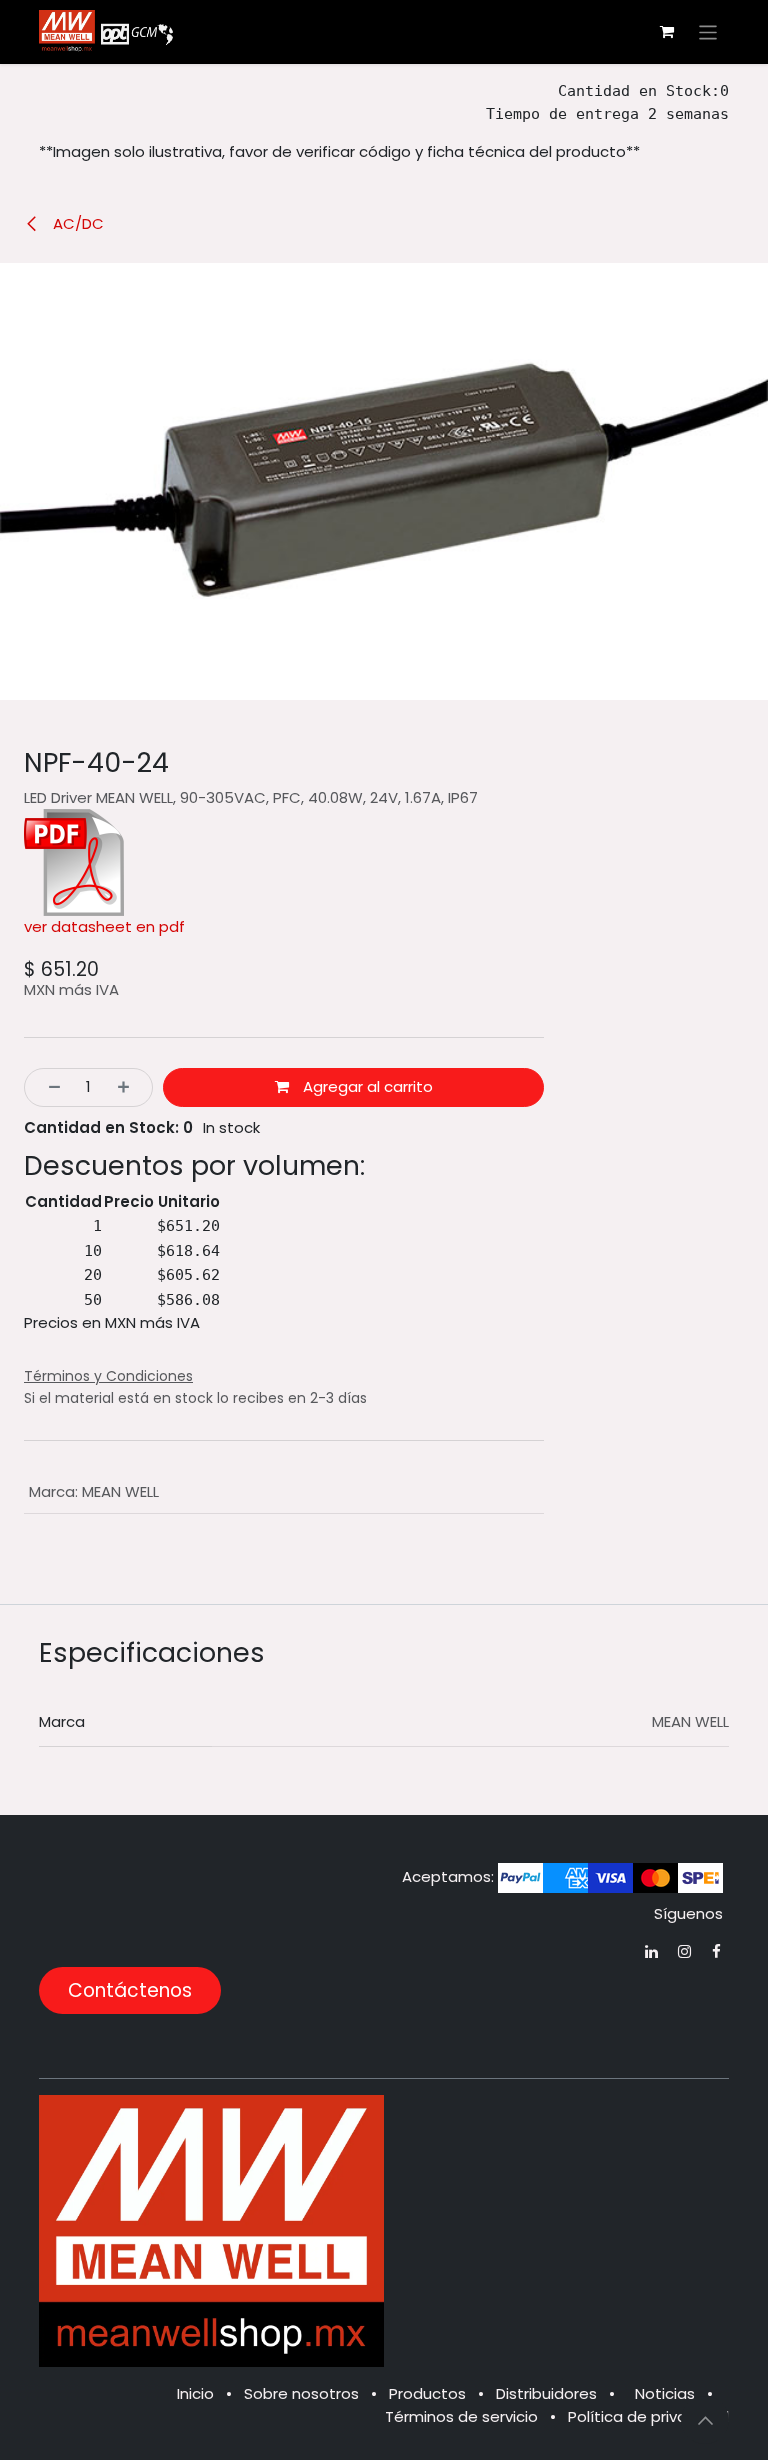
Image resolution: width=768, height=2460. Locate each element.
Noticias (665, 2393)
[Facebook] (716, 1951)
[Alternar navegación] (708, 31)
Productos (427, 2393)
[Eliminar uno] (48, 1087)
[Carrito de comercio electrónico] (667, 32)
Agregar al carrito (366, 1086)
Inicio (195, 2393)
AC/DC (76, 223)
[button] (705, 2420)
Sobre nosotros (301, 2393)
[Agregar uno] (129, 1087)
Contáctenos (130, 1990)
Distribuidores (546, 2393)
